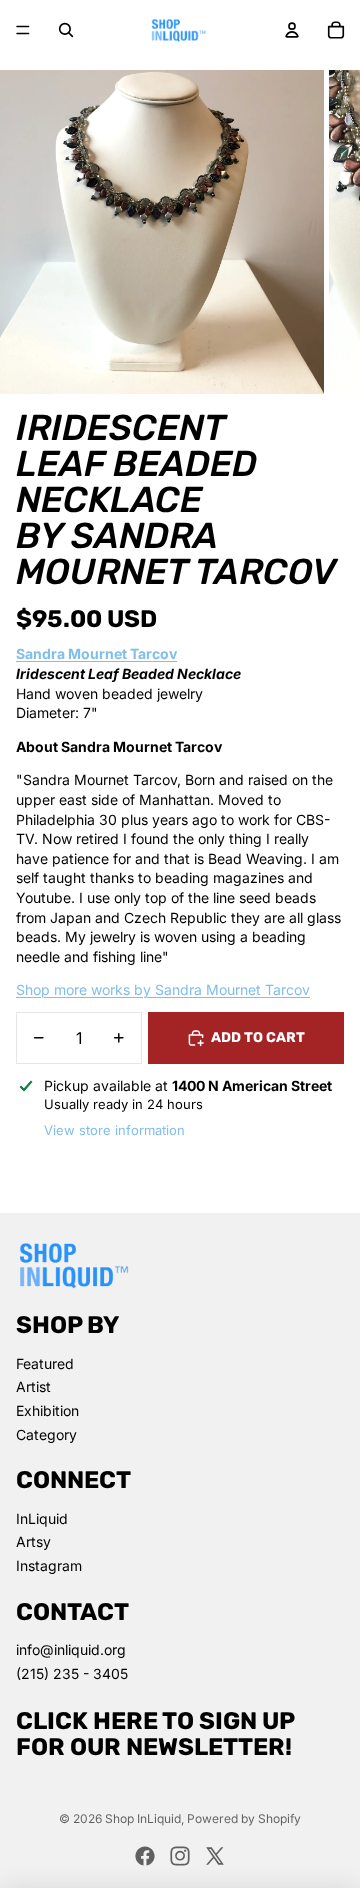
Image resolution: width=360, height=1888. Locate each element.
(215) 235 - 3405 (72, 1673)
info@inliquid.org (71, 1649)
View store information (114, 1130)
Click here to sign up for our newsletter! (155, 1734)
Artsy (33, 1541)
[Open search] (66, 30)
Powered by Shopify (244, 1818)
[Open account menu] (292, 30)
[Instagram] (180, 1856)
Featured (45, 1363)
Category (46, 1434)
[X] (215, 1856)
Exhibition (47, 1410)
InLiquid (42, 1518)
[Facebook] (145, 1856)
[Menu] (23, 30)
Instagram (49, 1565)
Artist (33, 1386)
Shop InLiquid (143, 1818)
